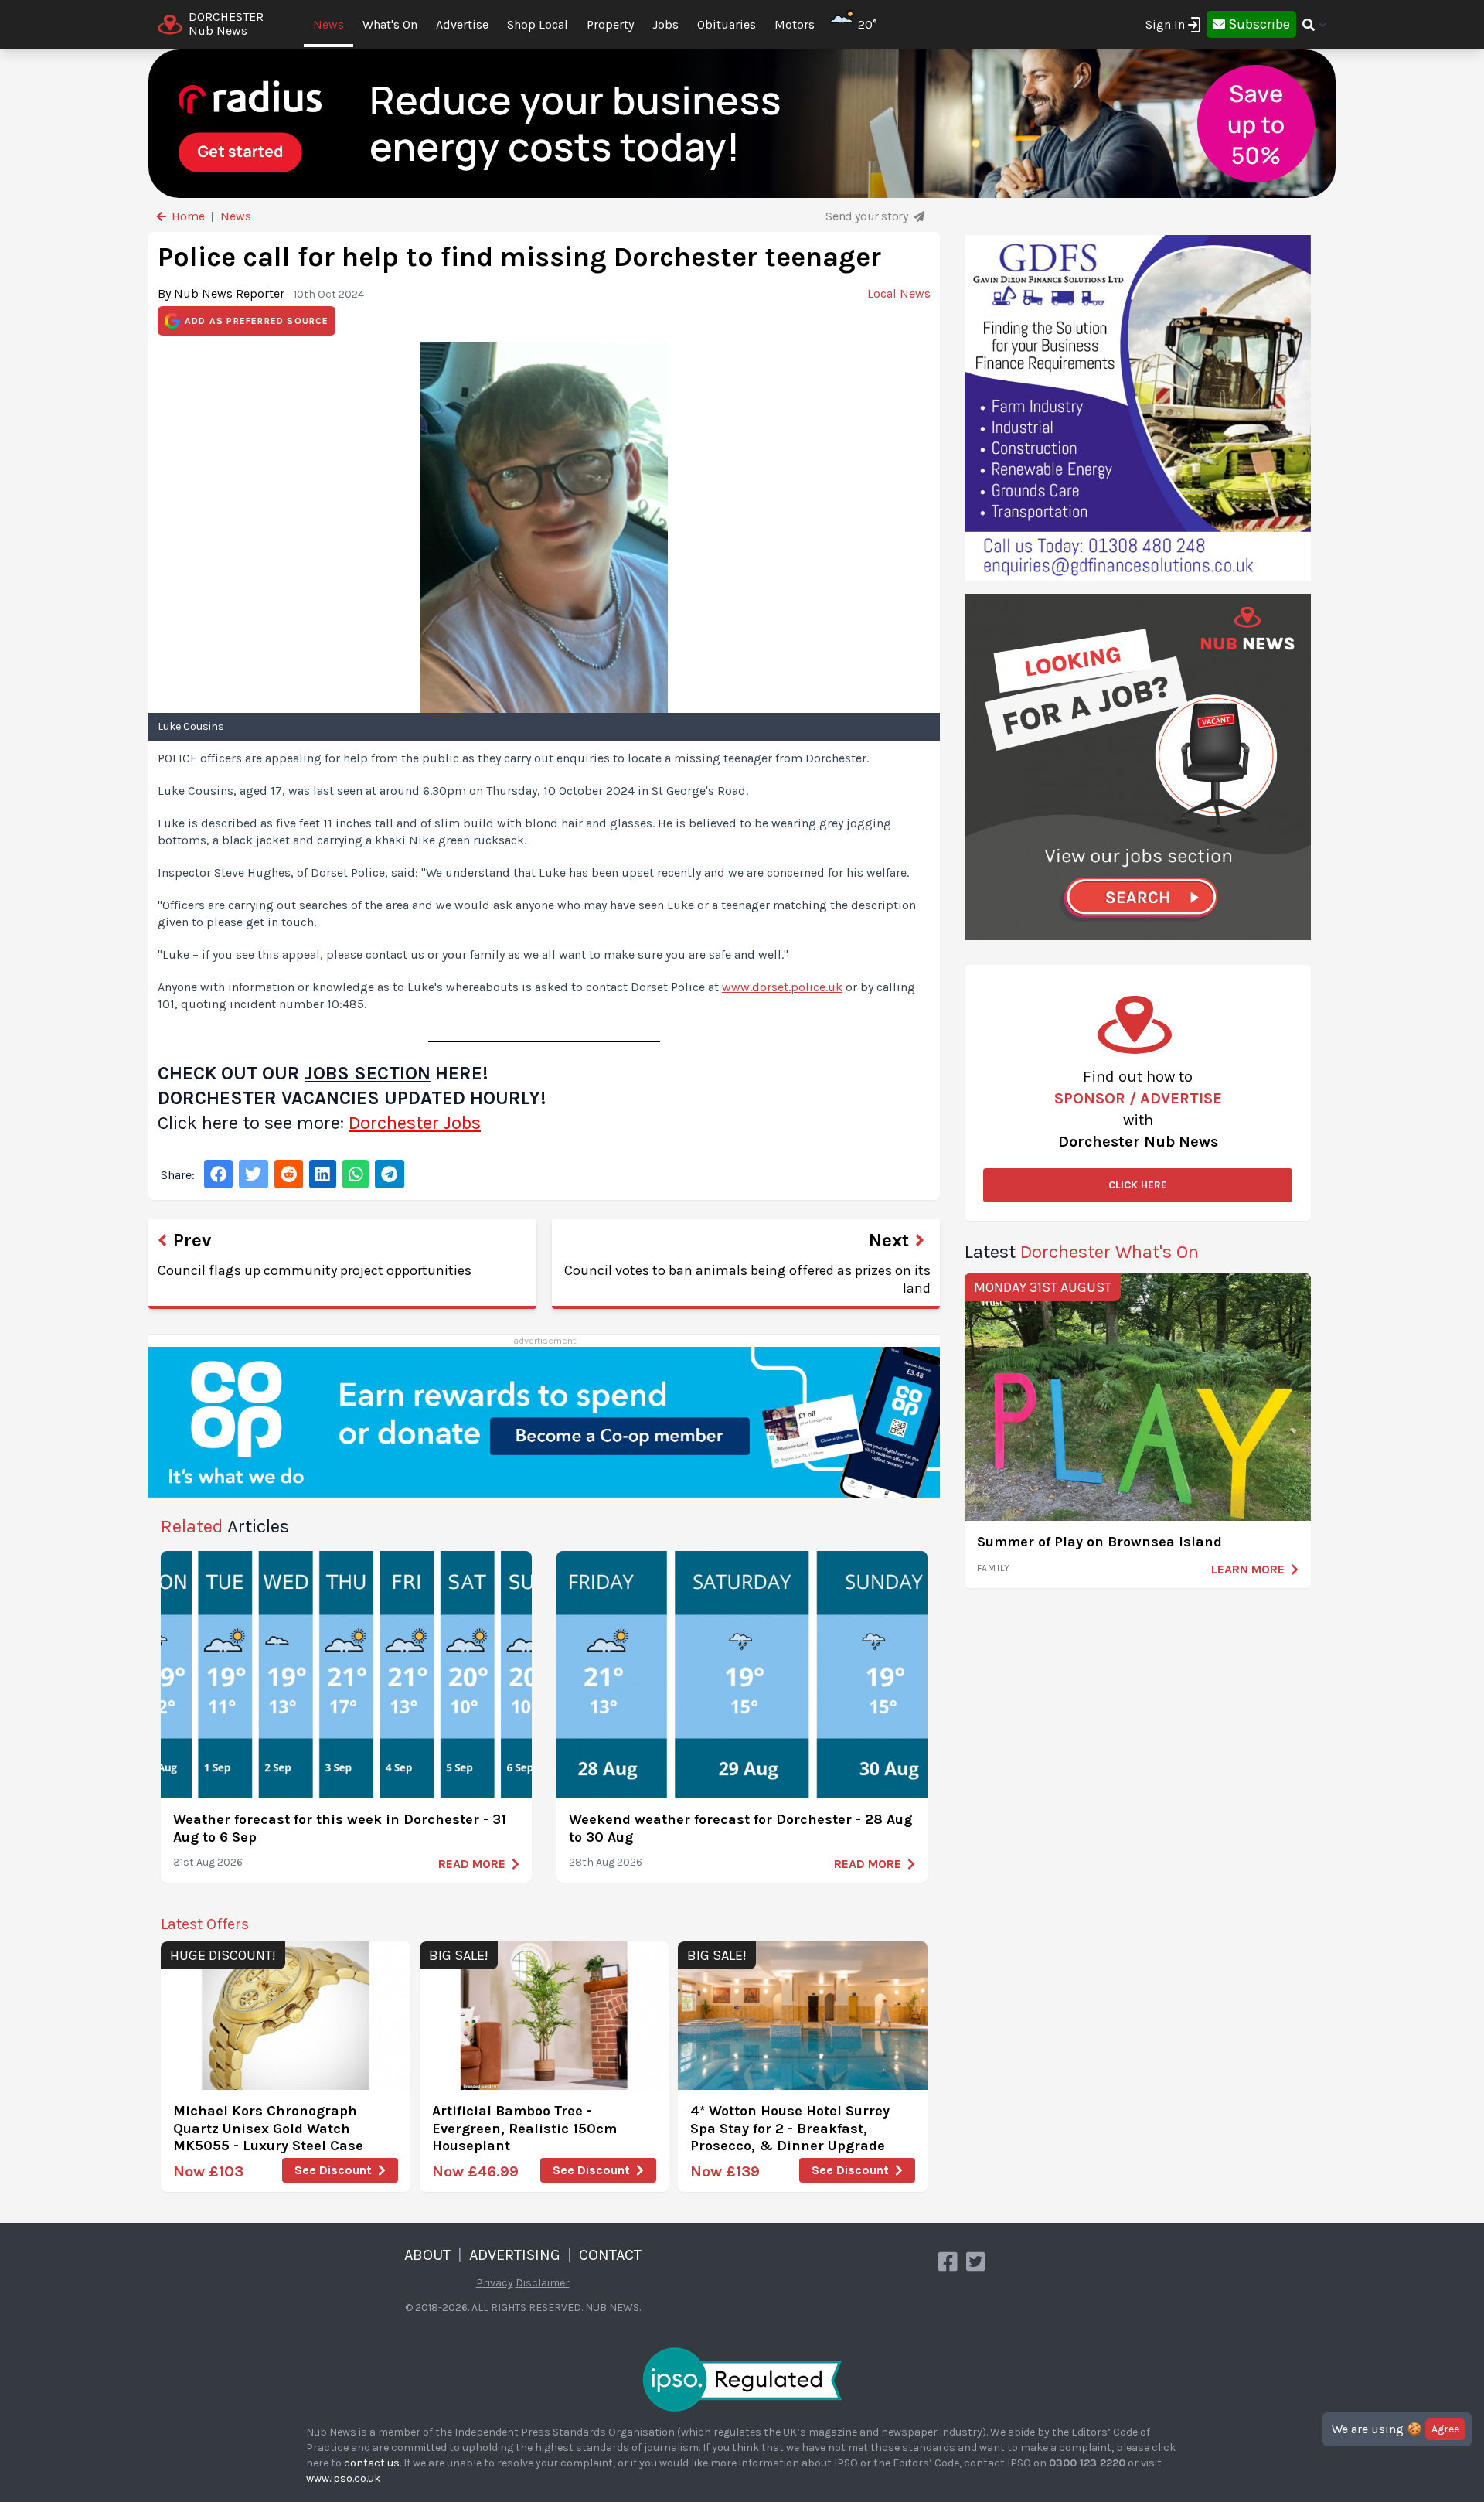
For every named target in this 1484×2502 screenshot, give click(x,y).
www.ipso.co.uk (343, 2478)
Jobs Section (368, 1073)
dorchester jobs (415, 1123)
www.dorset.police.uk (782, 987)
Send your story (868, 216)
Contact (610, 2255)
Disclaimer (543, 2283)
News (328, 24)
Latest (1082, 1252)
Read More (472, 1864)
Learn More (1248, 1569)
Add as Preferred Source (257, 321)
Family (994, 1568)
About (427, 2255)
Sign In (1165, 24)
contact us (372, 2463)
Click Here (1138, 1185)
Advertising (515, 2255)
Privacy (495, 2283)
